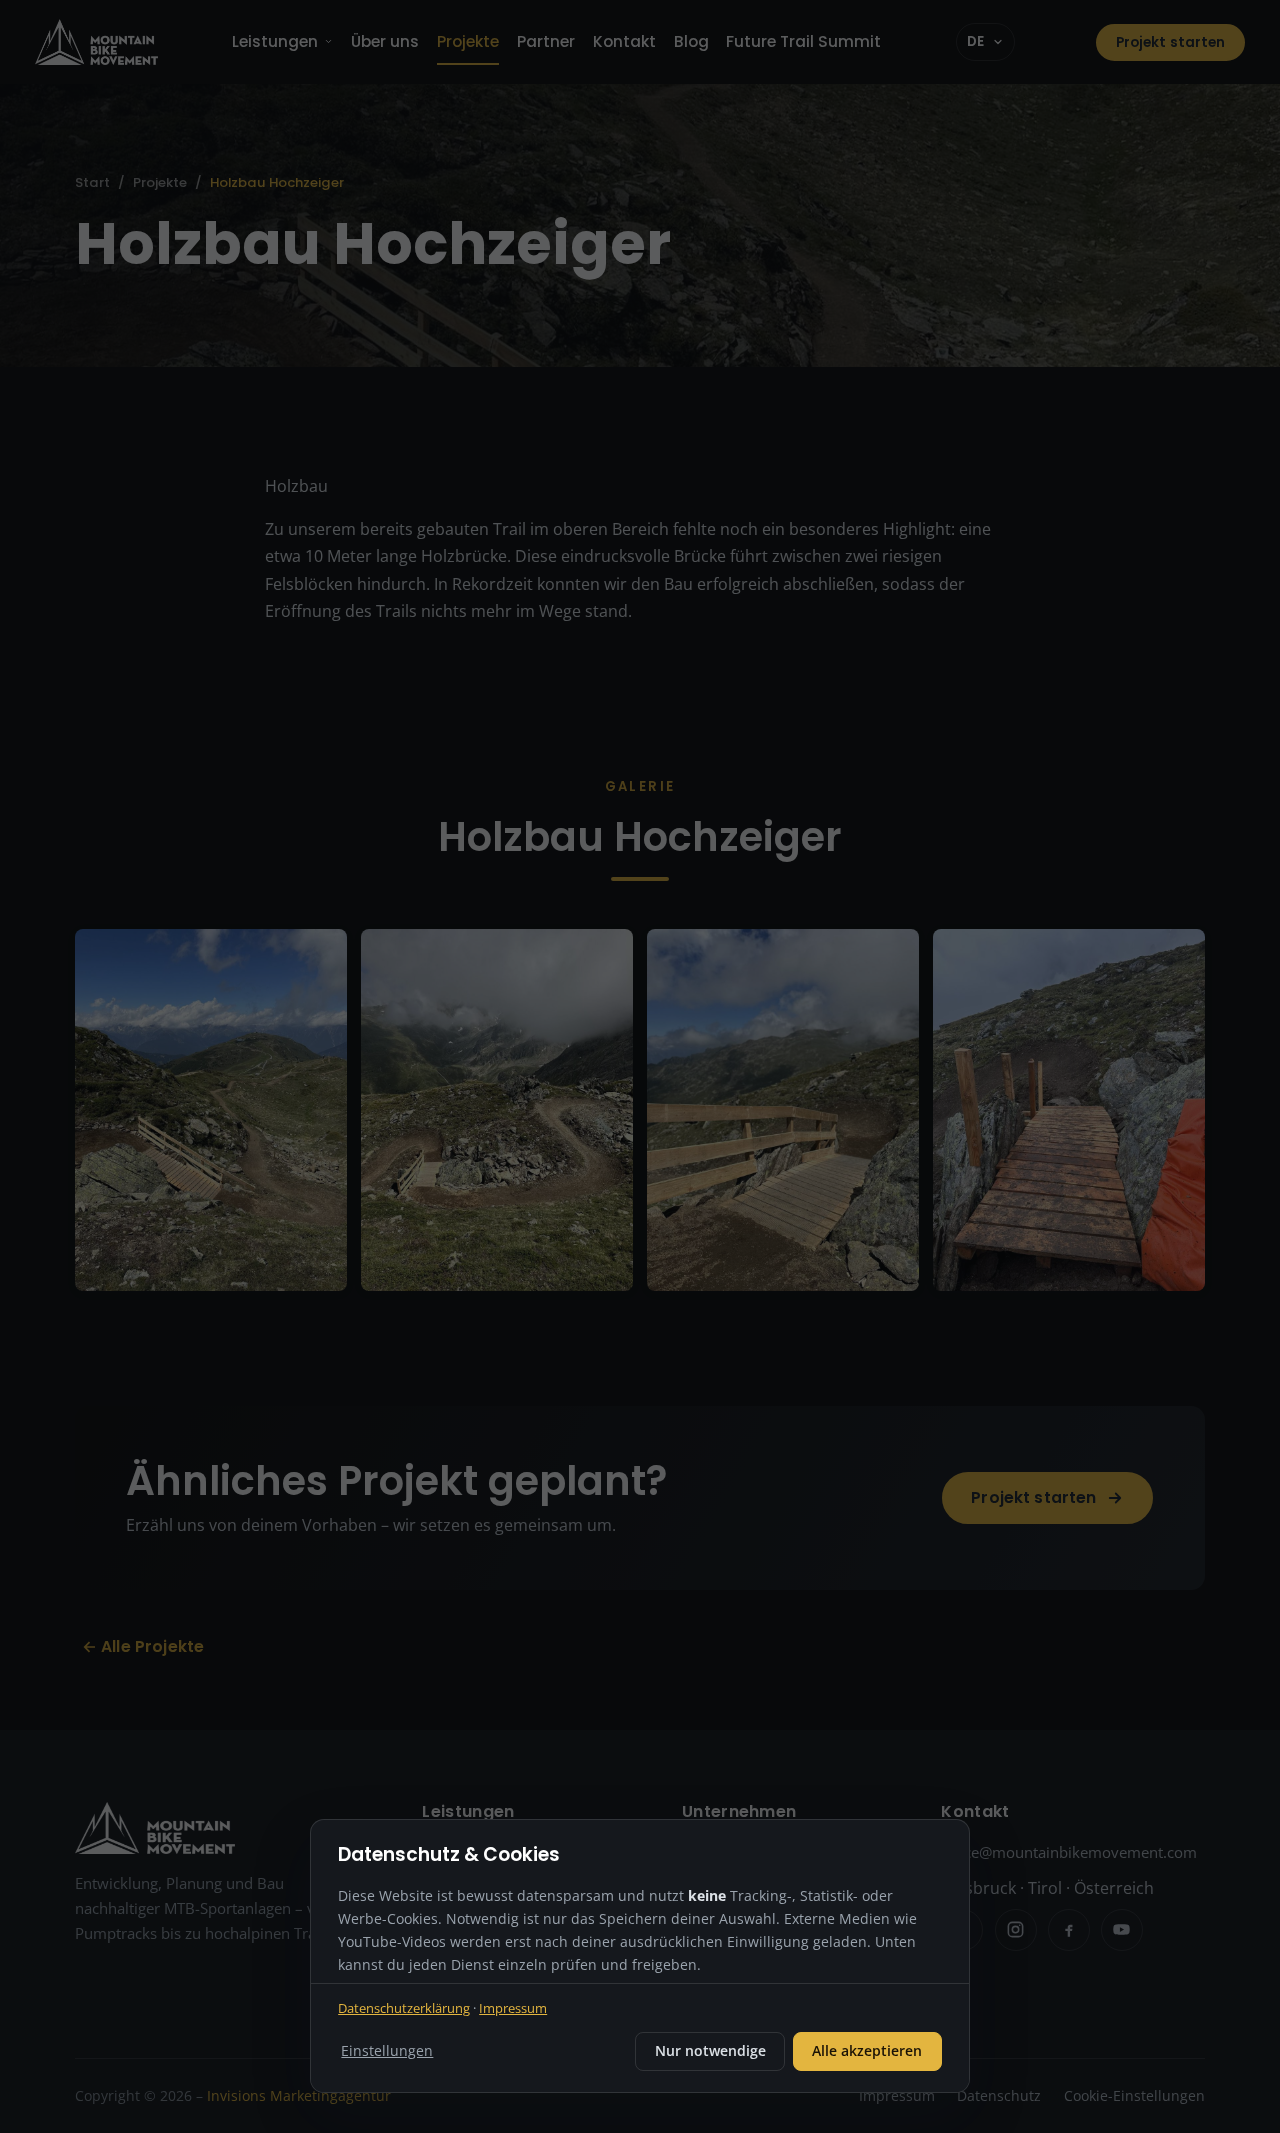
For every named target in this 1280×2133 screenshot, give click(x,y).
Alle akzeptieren (867, 2050)
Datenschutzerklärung (404, 2008)
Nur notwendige (710, 2050)
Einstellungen (387, 2050)
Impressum (513, 2008)
